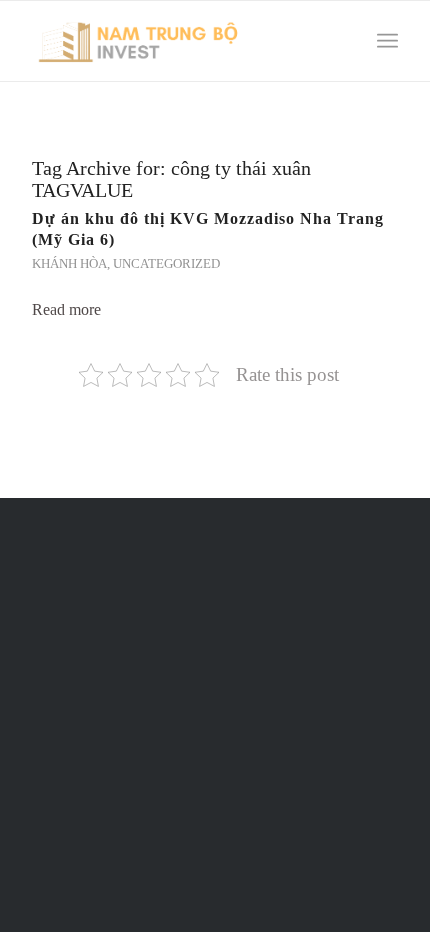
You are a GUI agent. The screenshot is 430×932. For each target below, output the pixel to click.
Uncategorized (166, 264)
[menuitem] (343, 41)
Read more (66, 309)
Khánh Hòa (69, 264)
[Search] (343, 41)
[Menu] (387, 41)
